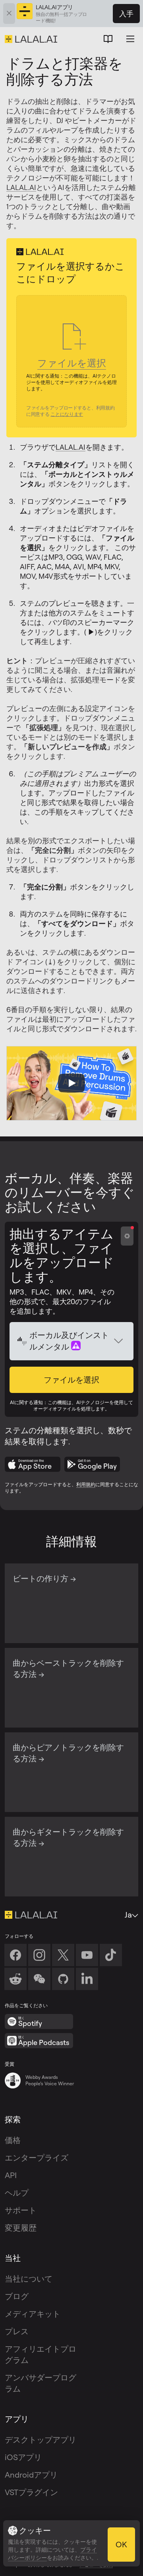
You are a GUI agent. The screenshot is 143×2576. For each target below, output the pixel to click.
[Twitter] (63, 1955)
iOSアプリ (23, 2457)
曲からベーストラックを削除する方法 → (68, 1668)
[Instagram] (39, 1955)
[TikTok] (111, 1955)
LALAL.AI (21, 187)
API (11, 2175)
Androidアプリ (31, 2475)
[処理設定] (127, 1236)
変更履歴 (21, 2228)
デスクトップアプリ (41, 2440)
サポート (21, 2210)
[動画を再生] (71, 1083)
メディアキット (33, 2314)
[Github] (63, 1979)
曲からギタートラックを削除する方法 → (68, 1837)
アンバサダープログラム (41, 2383)
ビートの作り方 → (44, 1578)
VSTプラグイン (31, 2492)
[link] (39, 1979)
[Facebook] (15, 1955)
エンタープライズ (37, 2158)
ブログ (17, 2296)
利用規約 (86, 1484)
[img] (22, 1341)
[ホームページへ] (31, 1915)
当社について (29, 2279)
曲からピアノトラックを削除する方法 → (68, 1753)
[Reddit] (15, 1979)
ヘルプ (17, 2193)
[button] (71, 1380)
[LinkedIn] (87, 1979)
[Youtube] (87, 1955)
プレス (17, 2331)
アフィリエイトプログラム (41, 2354)
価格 (13, 2140)
